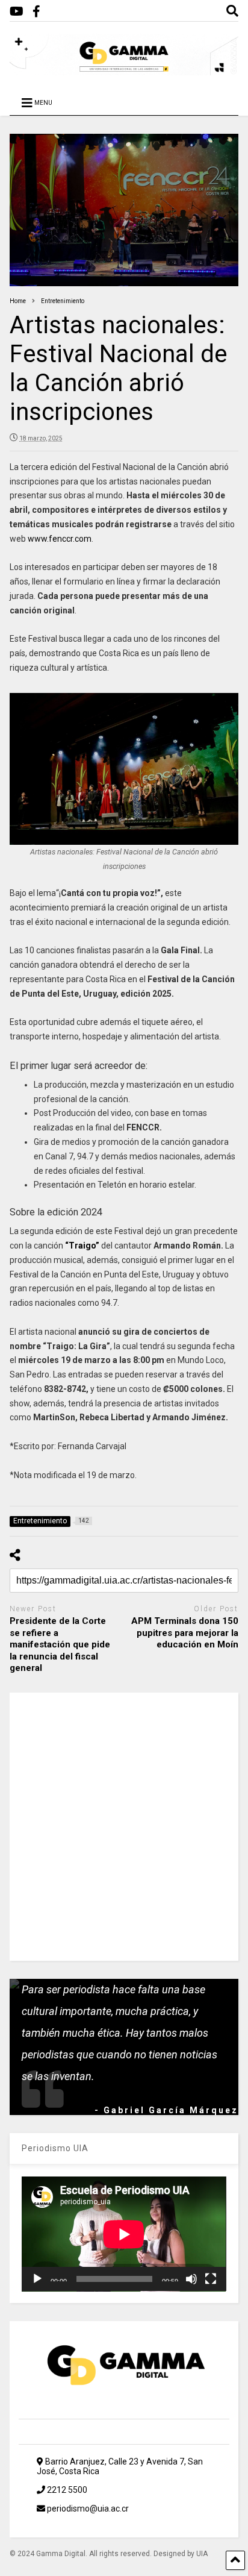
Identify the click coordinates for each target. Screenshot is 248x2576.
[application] (124, 2234)
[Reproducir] (37, 2279)
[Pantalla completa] (211, 2279)
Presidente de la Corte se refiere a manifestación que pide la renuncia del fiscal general (60, 1644)
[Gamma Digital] (124, 70)
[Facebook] (36, 12)
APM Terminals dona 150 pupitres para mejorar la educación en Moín (185, 1633)
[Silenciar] (191, 2279)
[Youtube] (17, 12)
